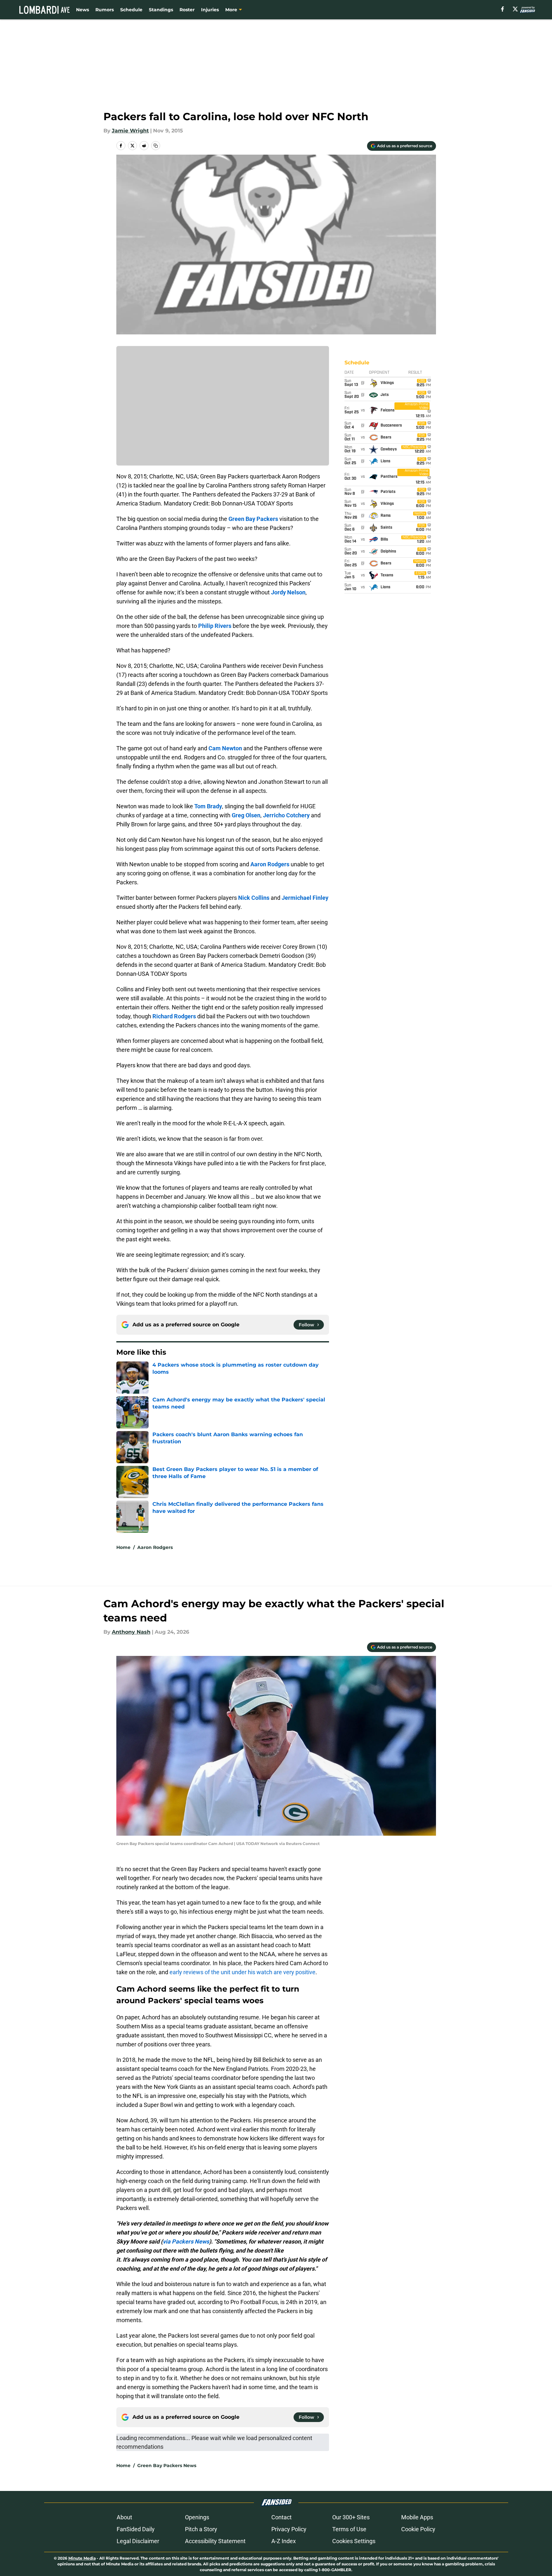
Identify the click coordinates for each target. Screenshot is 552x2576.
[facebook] (503, 9)
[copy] (156, 146)
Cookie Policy (418, 2529)
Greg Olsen (246, 815)
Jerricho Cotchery (286, 815)
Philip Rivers (215, 626)
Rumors (105, 10)
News (82, 10)
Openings (197, 2517)
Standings (161, 10)
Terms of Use (349, 2529)
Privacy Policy (289, 2529)
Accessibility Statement (215, 2541)
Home (123, 1547)
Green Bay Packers (253, 519)
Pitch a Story (201, 2529)
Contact (281, 2517)
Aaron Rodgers (270, 864)
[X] (515, 9)
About (124, 2517)
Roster (187, 10)
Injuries (210, 10)
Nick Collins (254, 898)
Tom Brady (208, 806)
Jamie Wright (130, 131)
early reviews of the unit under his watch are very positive (242, 1972)
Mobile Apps (417, 2517)
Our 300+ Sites (351, 2517)
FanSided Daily (136, 2529)
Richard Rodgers (174, 1016)
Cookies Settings (354, 2541)
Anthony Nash (131, 1632)
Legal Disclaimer (138, 2541)
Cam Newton (225, 748)
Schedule (131, 10)
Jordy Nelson (288, 592)
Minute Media (82, 2558)
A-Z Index (284, 2541)
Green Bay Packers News (167, 2465)
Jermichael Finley (305, 898)
